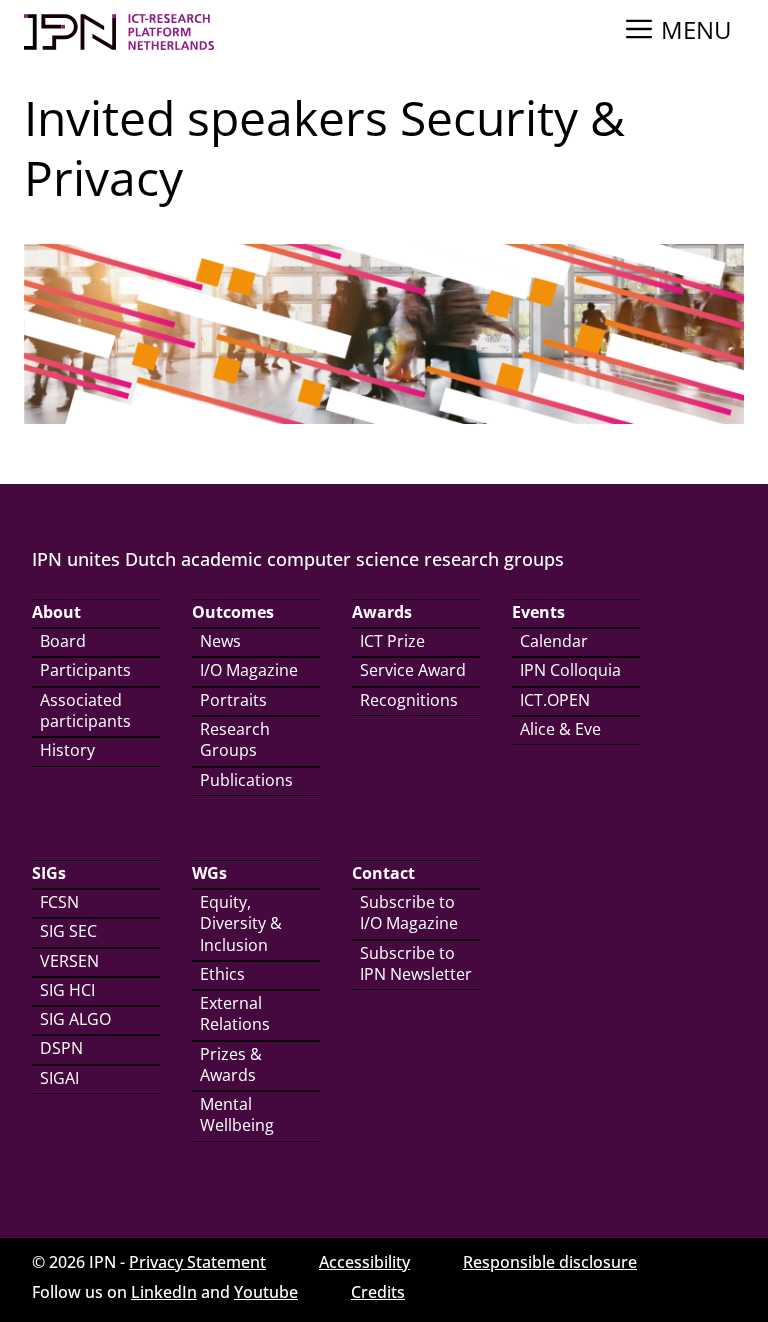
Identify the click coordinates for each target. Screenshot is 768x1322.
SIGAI (59, 1078)
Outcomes (233, 612)
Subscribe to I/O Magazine (409, 912)
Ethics (222, 974)
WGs (209, 873)
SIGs (49, 873)
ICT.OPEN (555, 700)
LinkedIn (164, 1292)
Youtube (266, 1292)
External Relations (235, 1013)
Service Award (413, 670)
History (67, 750)
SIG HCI (67, 990)
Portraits (233, 700)
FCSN (59, 902)
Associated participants (85, 710)
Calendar (554, 641)
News (220, 641)
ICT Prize (392, 641)
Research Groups (235, 739)
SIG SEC (68, 931)
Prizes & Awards (231, 1064)
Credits (378, 1292)
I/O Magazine (249, 670)
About (56, 612)
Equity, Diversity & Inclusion (241, 923)
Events (538, 612)
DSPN (61, 1048)
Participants (85, 670)
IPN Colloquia (570, 670)
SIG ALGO (75, 1019)
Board (63, 641)
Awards (382, 612)
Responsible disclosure (550, 1262)
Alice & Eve (560, 729)
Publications (246, 780)
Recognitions (409, 700)
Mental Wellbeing (237, 1114)
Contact (383, 873)
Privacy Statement (197, 1262)
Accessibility (364, 1262)
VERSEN (69, 961)
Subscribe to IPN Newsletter (416, 963)
